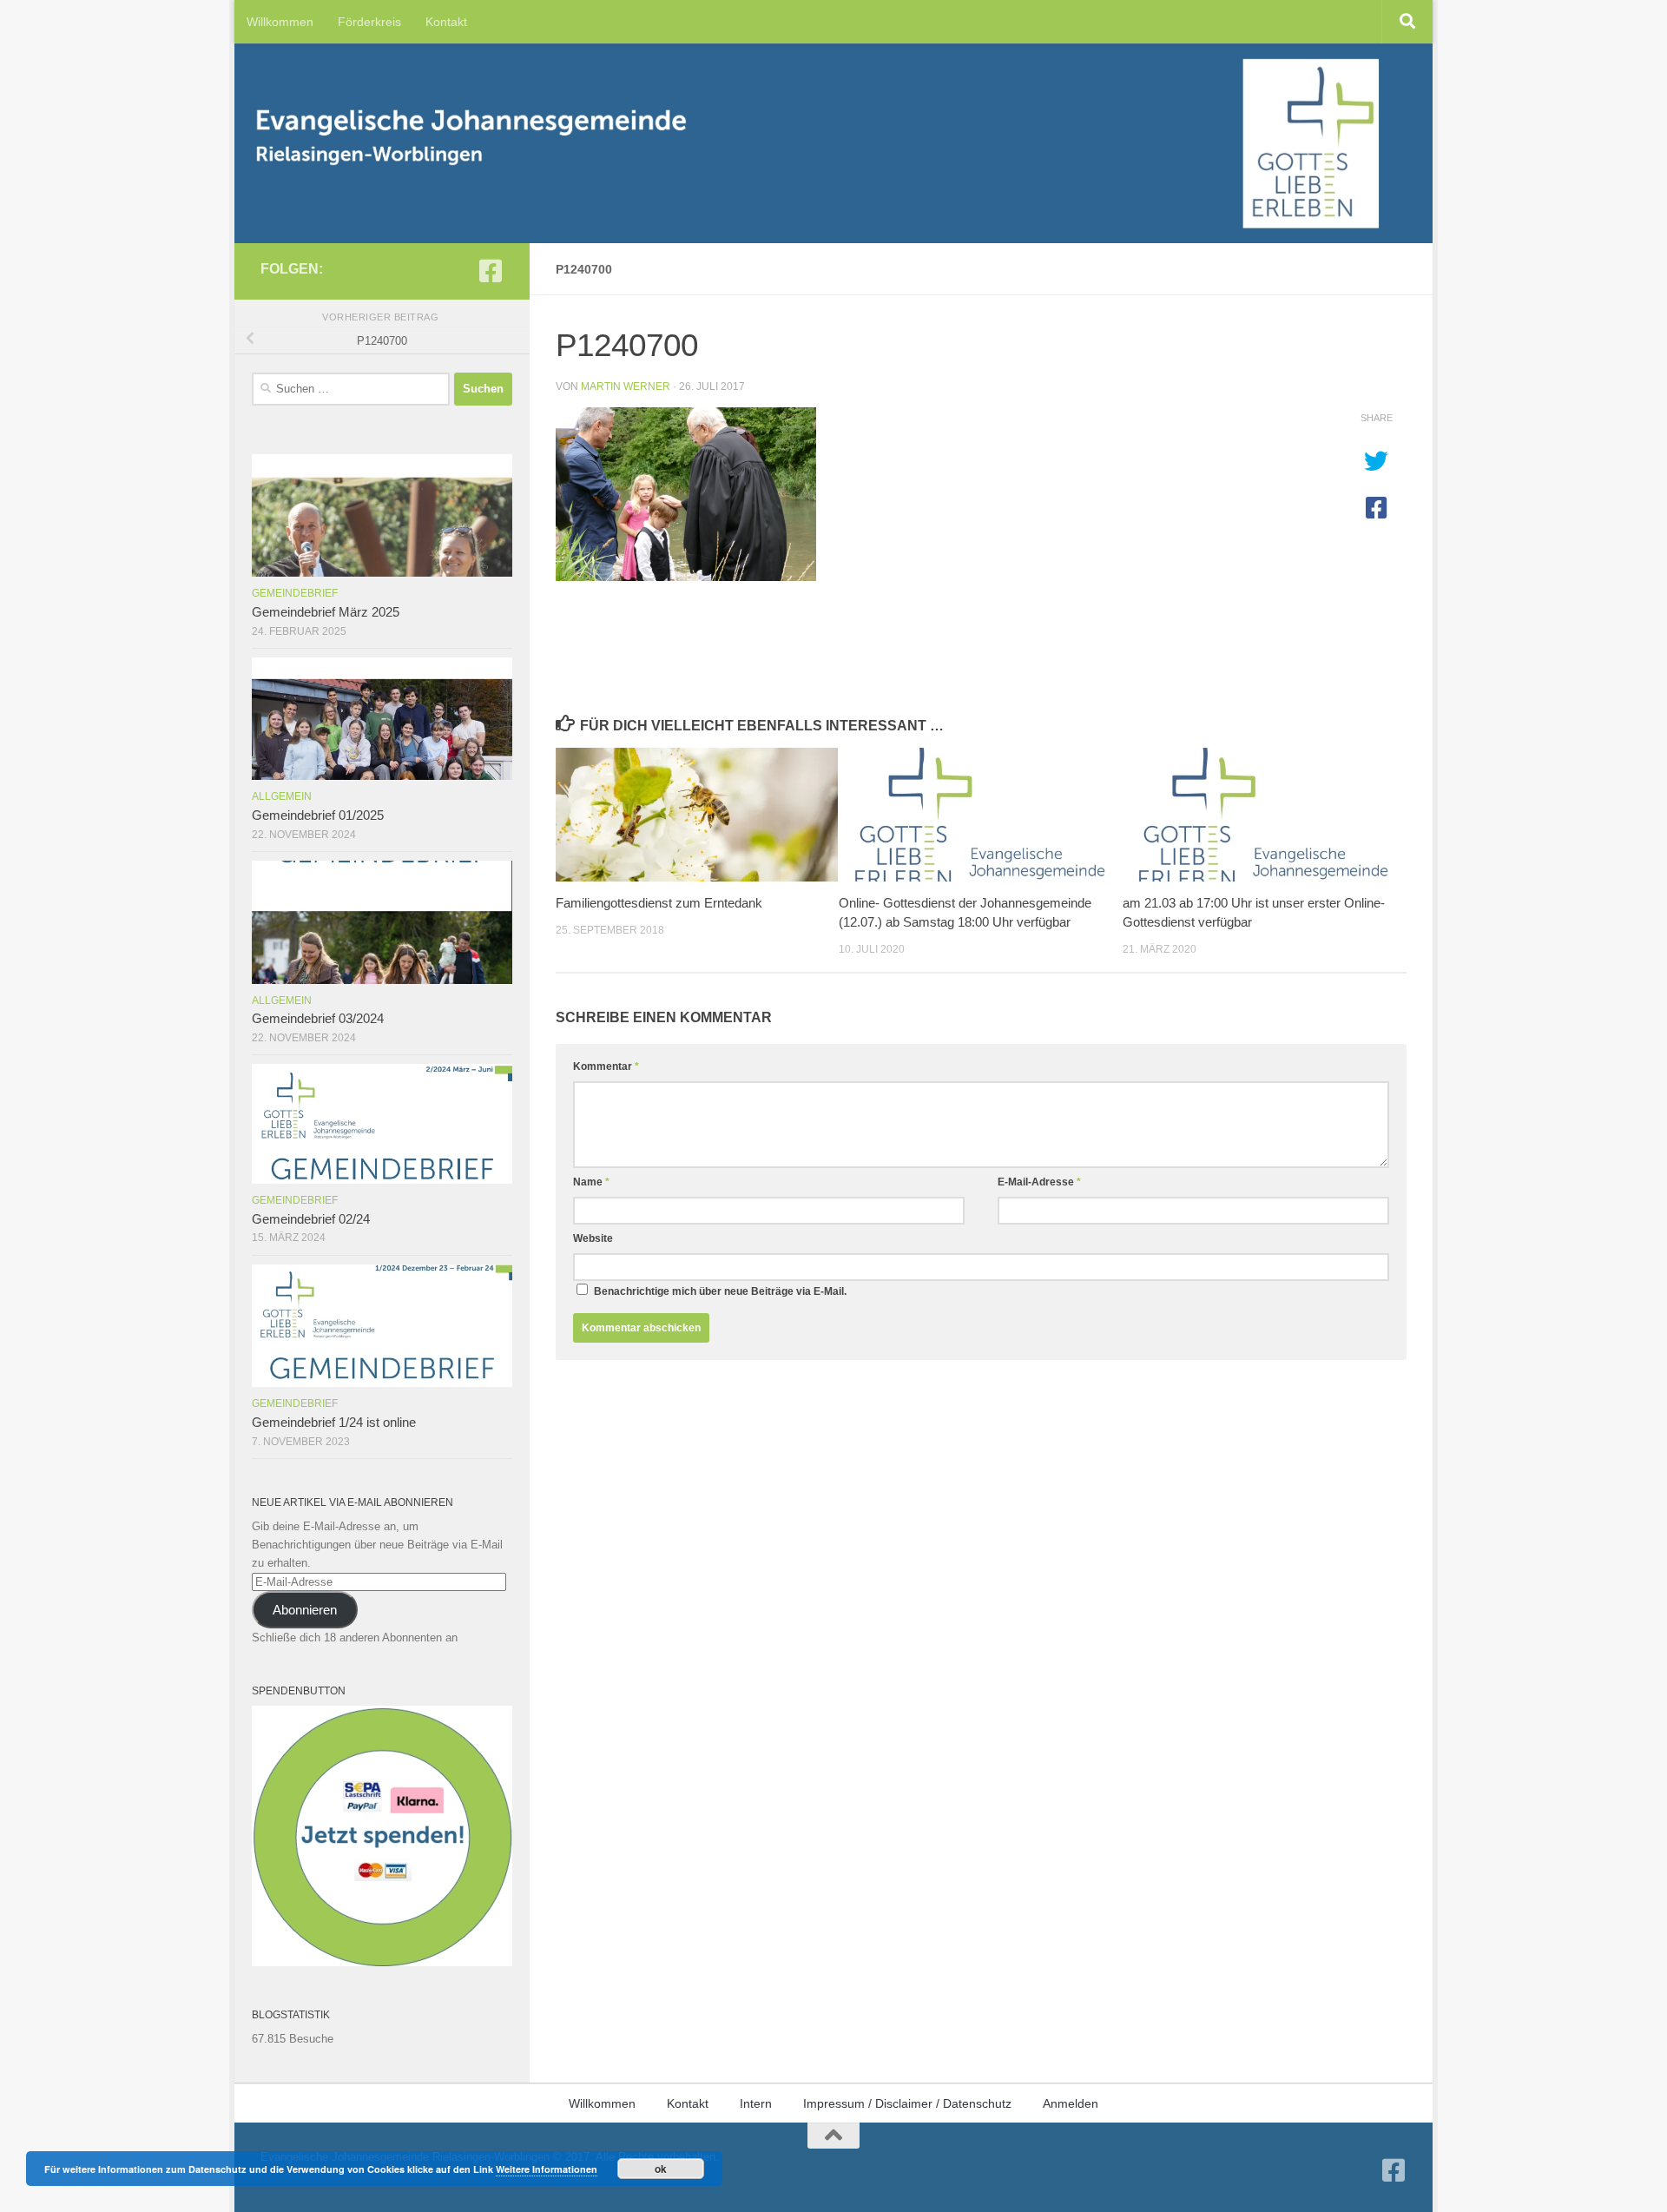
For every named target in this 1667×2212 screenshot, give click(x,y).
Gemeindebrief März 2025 (326, 612)
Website (593, 1238)
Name (591, 1182)
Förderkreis (369, 22)
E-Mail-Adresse (1039, 1182)
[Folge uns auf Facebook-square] (491, 271)
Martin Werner (626, 386)
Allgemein (282, 796)
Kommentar (606, 1066)
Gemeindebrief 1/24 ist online (334, 1423)
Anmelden (1071, 2103)
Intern (756, 2103)
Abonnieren (305, 1610)
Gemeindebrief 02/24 (311, 1219)
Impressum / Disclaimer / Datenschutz (907, 2103)
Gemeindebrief (295, 593)
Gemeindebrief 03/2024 (318, 1019)
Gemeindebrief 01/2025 (318, 815)
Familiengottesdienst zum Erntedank (659, 903)
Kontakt (446, 22)
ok (661, 2169)
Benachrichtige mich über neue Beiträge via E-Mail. (720, 1291)
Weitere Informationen (547, 2169)
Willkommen (280, 22)
